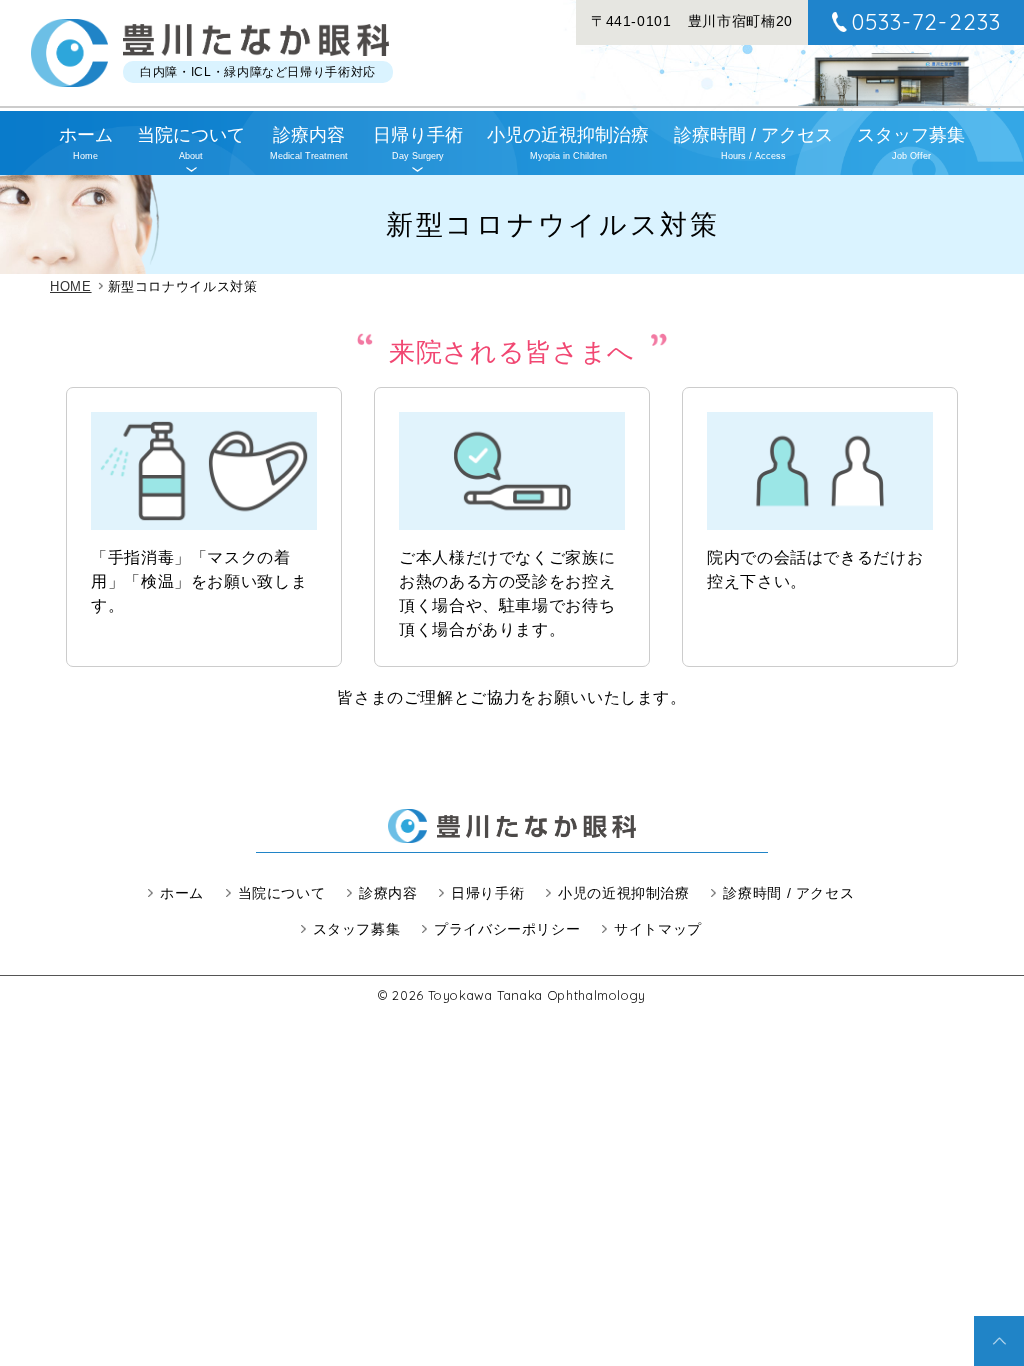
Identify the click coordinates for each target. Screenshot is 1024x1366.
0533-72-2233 (926, 22)
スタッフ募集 (911, 143)
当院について (191, 143)
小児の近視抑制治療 (568, 143)
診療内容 (309, 143)
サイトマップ (658, 929)
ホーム (86, 143)
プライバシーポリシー (507, 929)
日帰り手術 (418, 143)
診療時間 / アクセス (753, 143)
